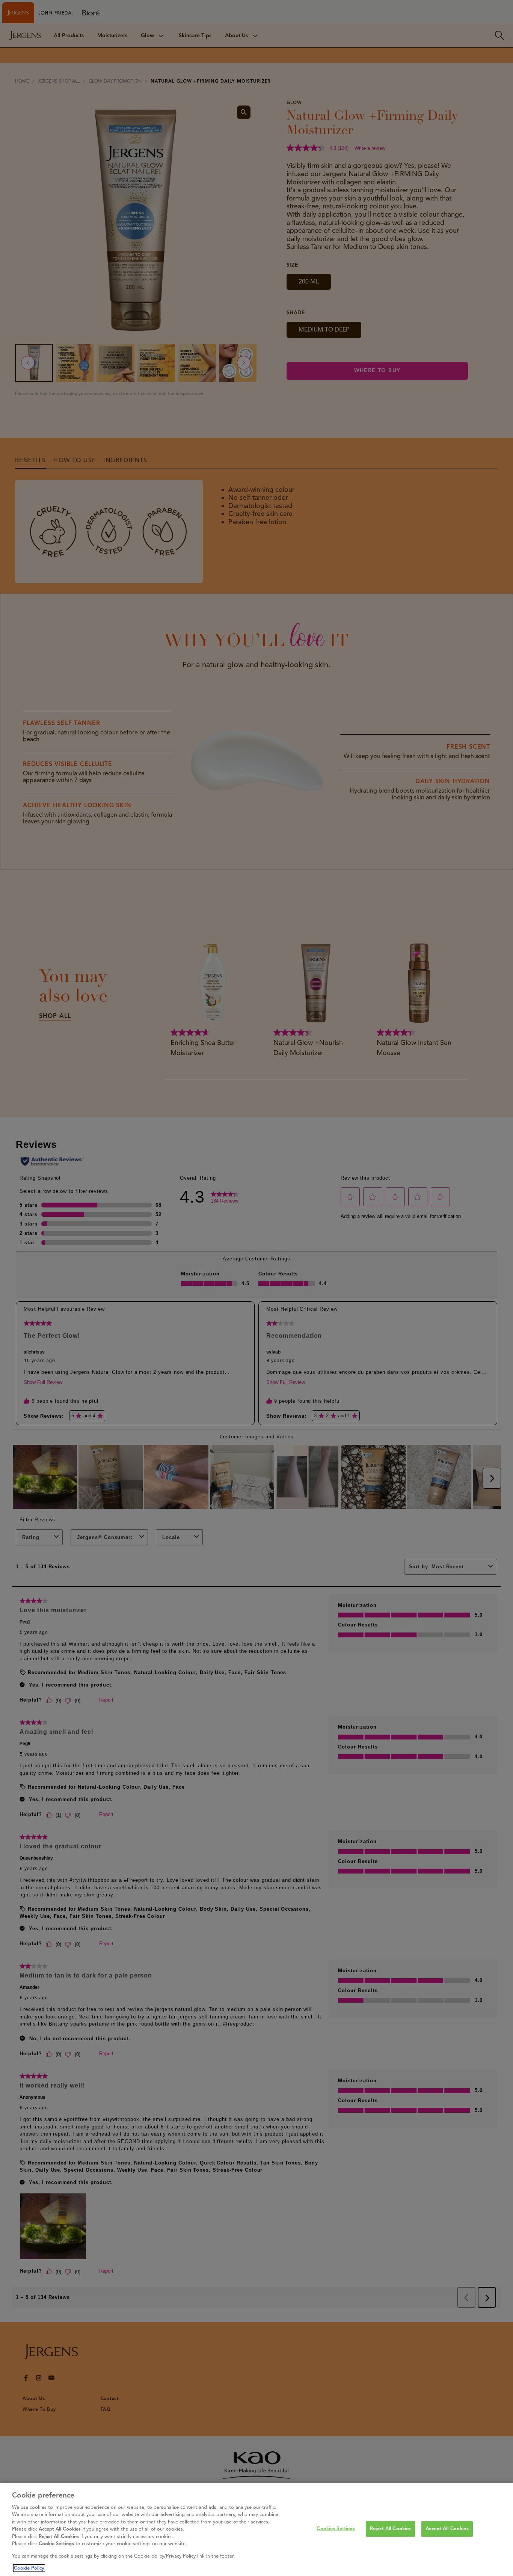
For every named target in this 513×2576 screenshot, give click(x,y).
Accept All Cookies (447, 2529)
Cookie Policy (29, 2568)
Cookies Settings (336, 2529)
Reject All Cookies (390, 2529)
